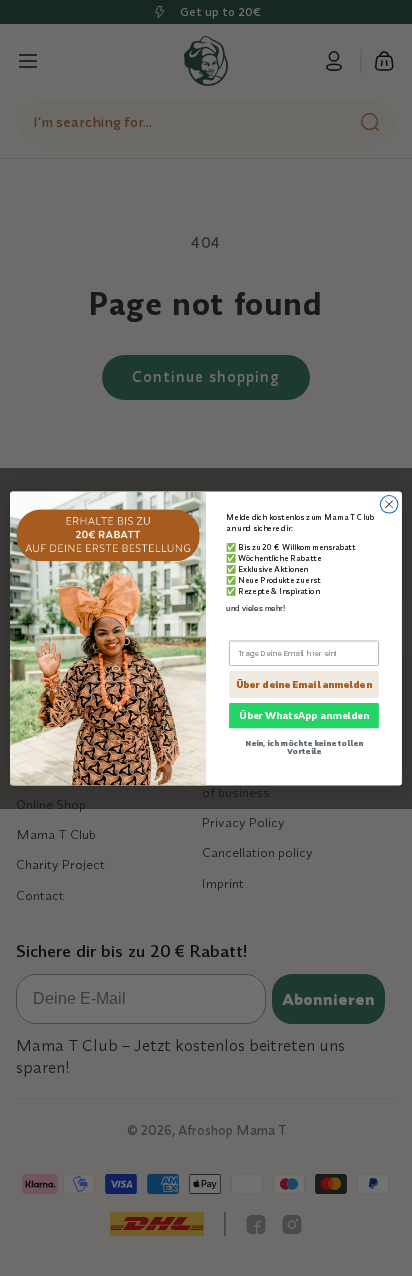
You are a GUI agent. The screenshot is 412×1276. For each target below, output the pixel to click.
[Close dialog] (389, 504)
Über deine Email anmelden (303, 684)
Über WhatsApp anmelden (304, 715)
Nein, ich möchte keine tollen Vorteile (304, 746)
